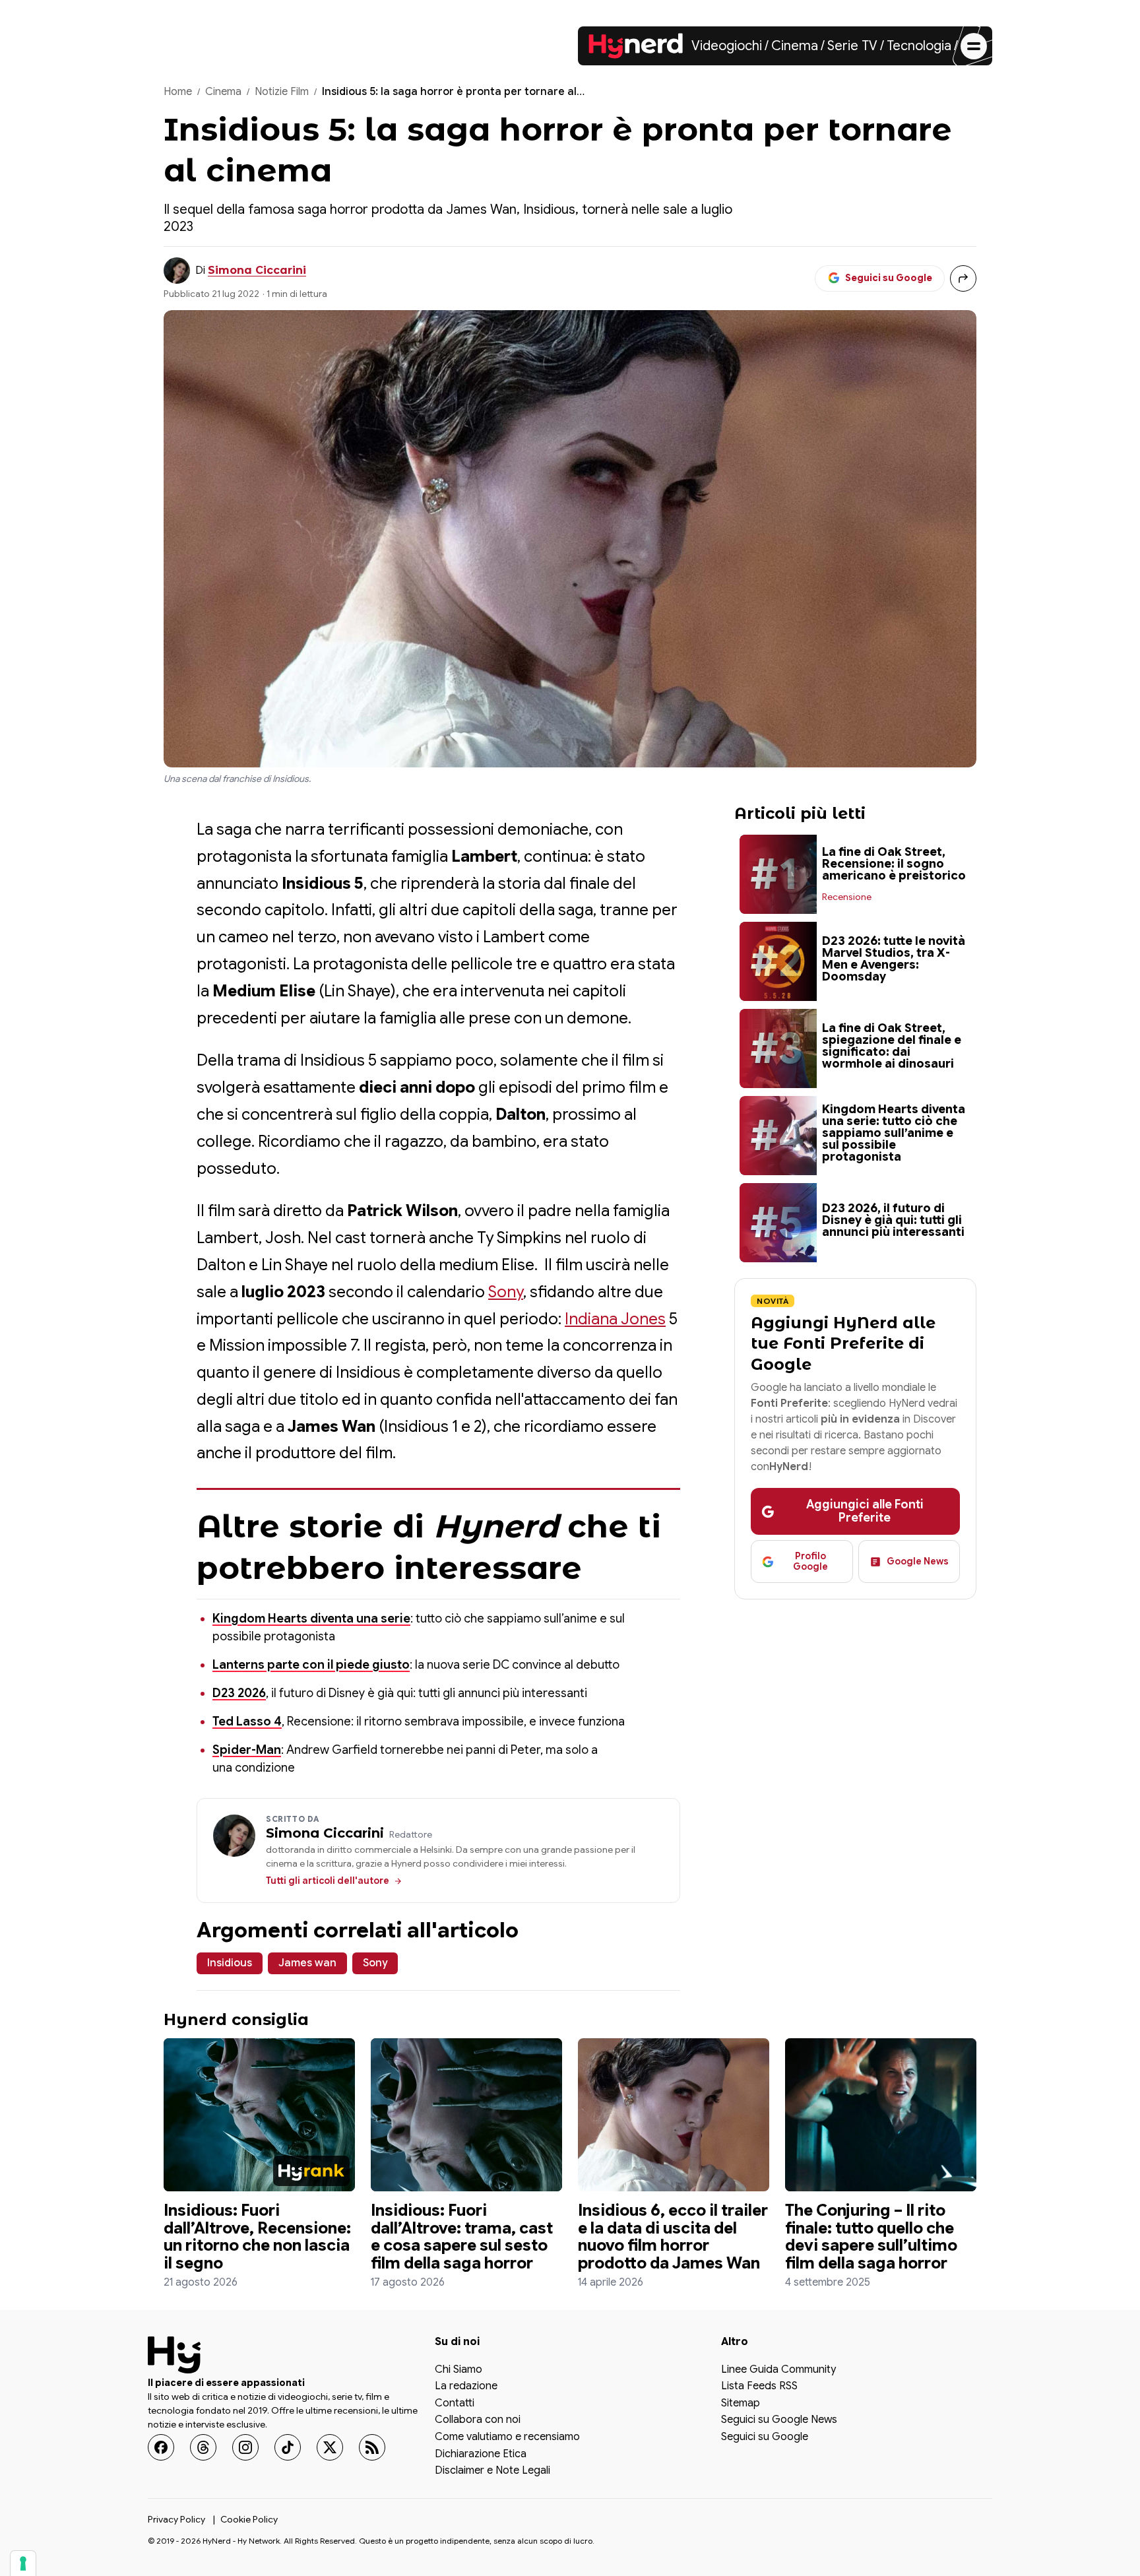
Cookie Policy (249, 2519)
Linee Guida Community (778, 2369)
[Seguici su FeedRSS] (372, 2447)
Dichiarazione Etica (481, 2454)
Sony (506, 1292)
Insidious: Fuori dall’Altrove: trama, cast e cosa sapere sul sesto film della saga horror (462, 2237)
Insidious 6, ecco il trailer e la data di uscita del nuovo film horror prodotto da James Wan (673, 2237)
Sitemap (741, 2403)
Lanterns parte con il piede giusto (311, 1665)
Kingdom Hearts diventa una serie (311, 1619)
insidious (230, 1963)
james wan (307, 1963)
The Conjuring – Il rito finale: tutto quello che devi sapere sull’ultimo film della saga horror (871, 2237)
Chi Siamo (459, 2369)
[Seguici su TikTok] (288, 2447)
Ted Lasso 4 (247, 1722)
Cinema (795, 46)
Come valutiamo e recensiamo (507, 2437)
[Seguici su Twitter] (330, 2447)
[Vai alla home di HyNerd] (636, 46)
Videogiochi (727, 46)
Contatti (455, 2403)
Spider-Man (247, 1750)
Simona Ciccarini (257, 270)
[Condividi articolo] (963, 278)
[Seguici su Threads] (203, 2447)
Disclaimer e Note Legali (492, 2471)
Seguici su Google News (779, 2420)
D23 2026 (239, 1693)
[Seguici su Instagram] (245, 2447)
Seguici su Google (765, 2437)
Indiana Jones (615, 1319)
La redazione (466, 2387)
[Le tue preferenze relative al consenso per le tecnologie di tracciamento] (23, 2563)
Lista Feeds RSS (759, 2387)
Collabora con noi (478, 2420)
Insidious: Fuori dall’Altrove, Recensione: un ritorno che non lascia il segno (257, 2237)
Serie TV (852, 46)
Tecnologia (919, 46)
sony (375, 1963)
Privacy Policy (176, 2519)
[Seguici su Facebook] (161, 2447)
